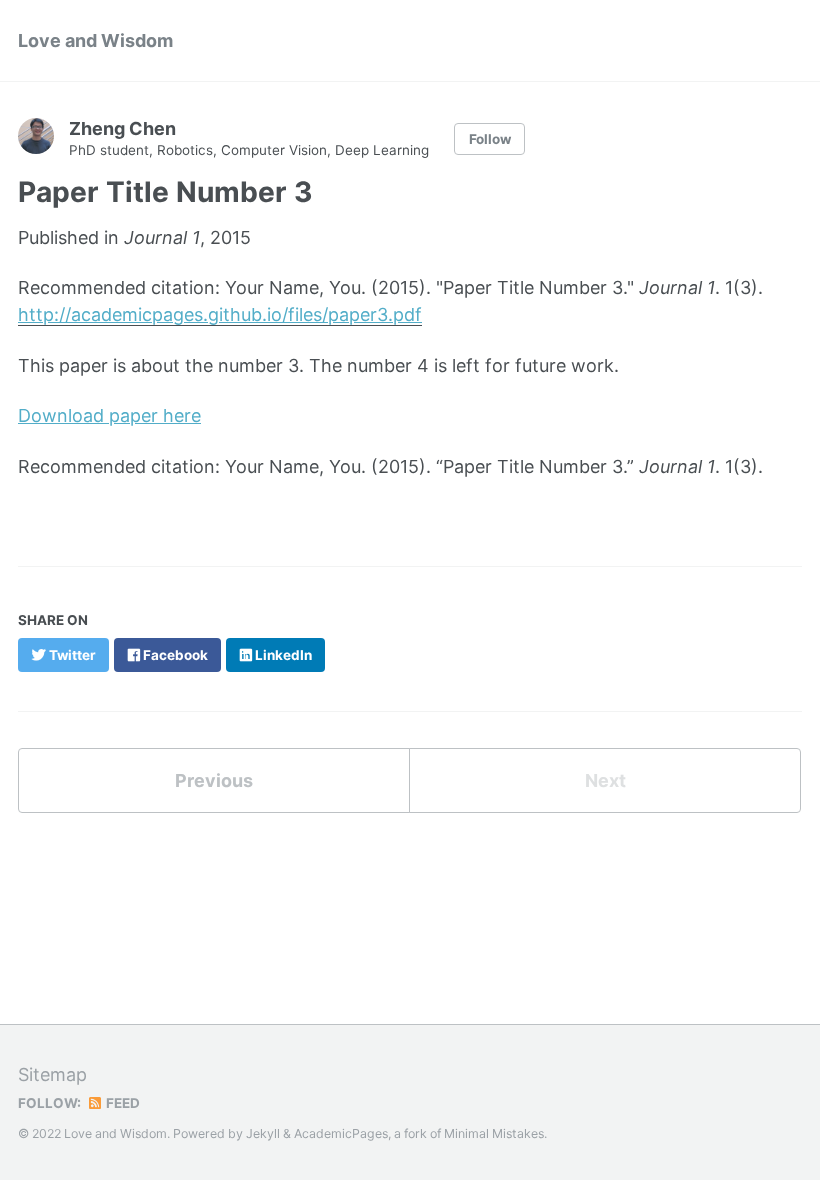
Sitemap (52, 1074)
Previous (214, 780)
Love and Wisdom (95, 40)
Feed (121, 1103)
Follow (490, 139)
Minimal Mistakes (494, 1133)
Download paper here (109, 415)
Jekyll (263, 1133)
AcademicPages (341, 1133)
